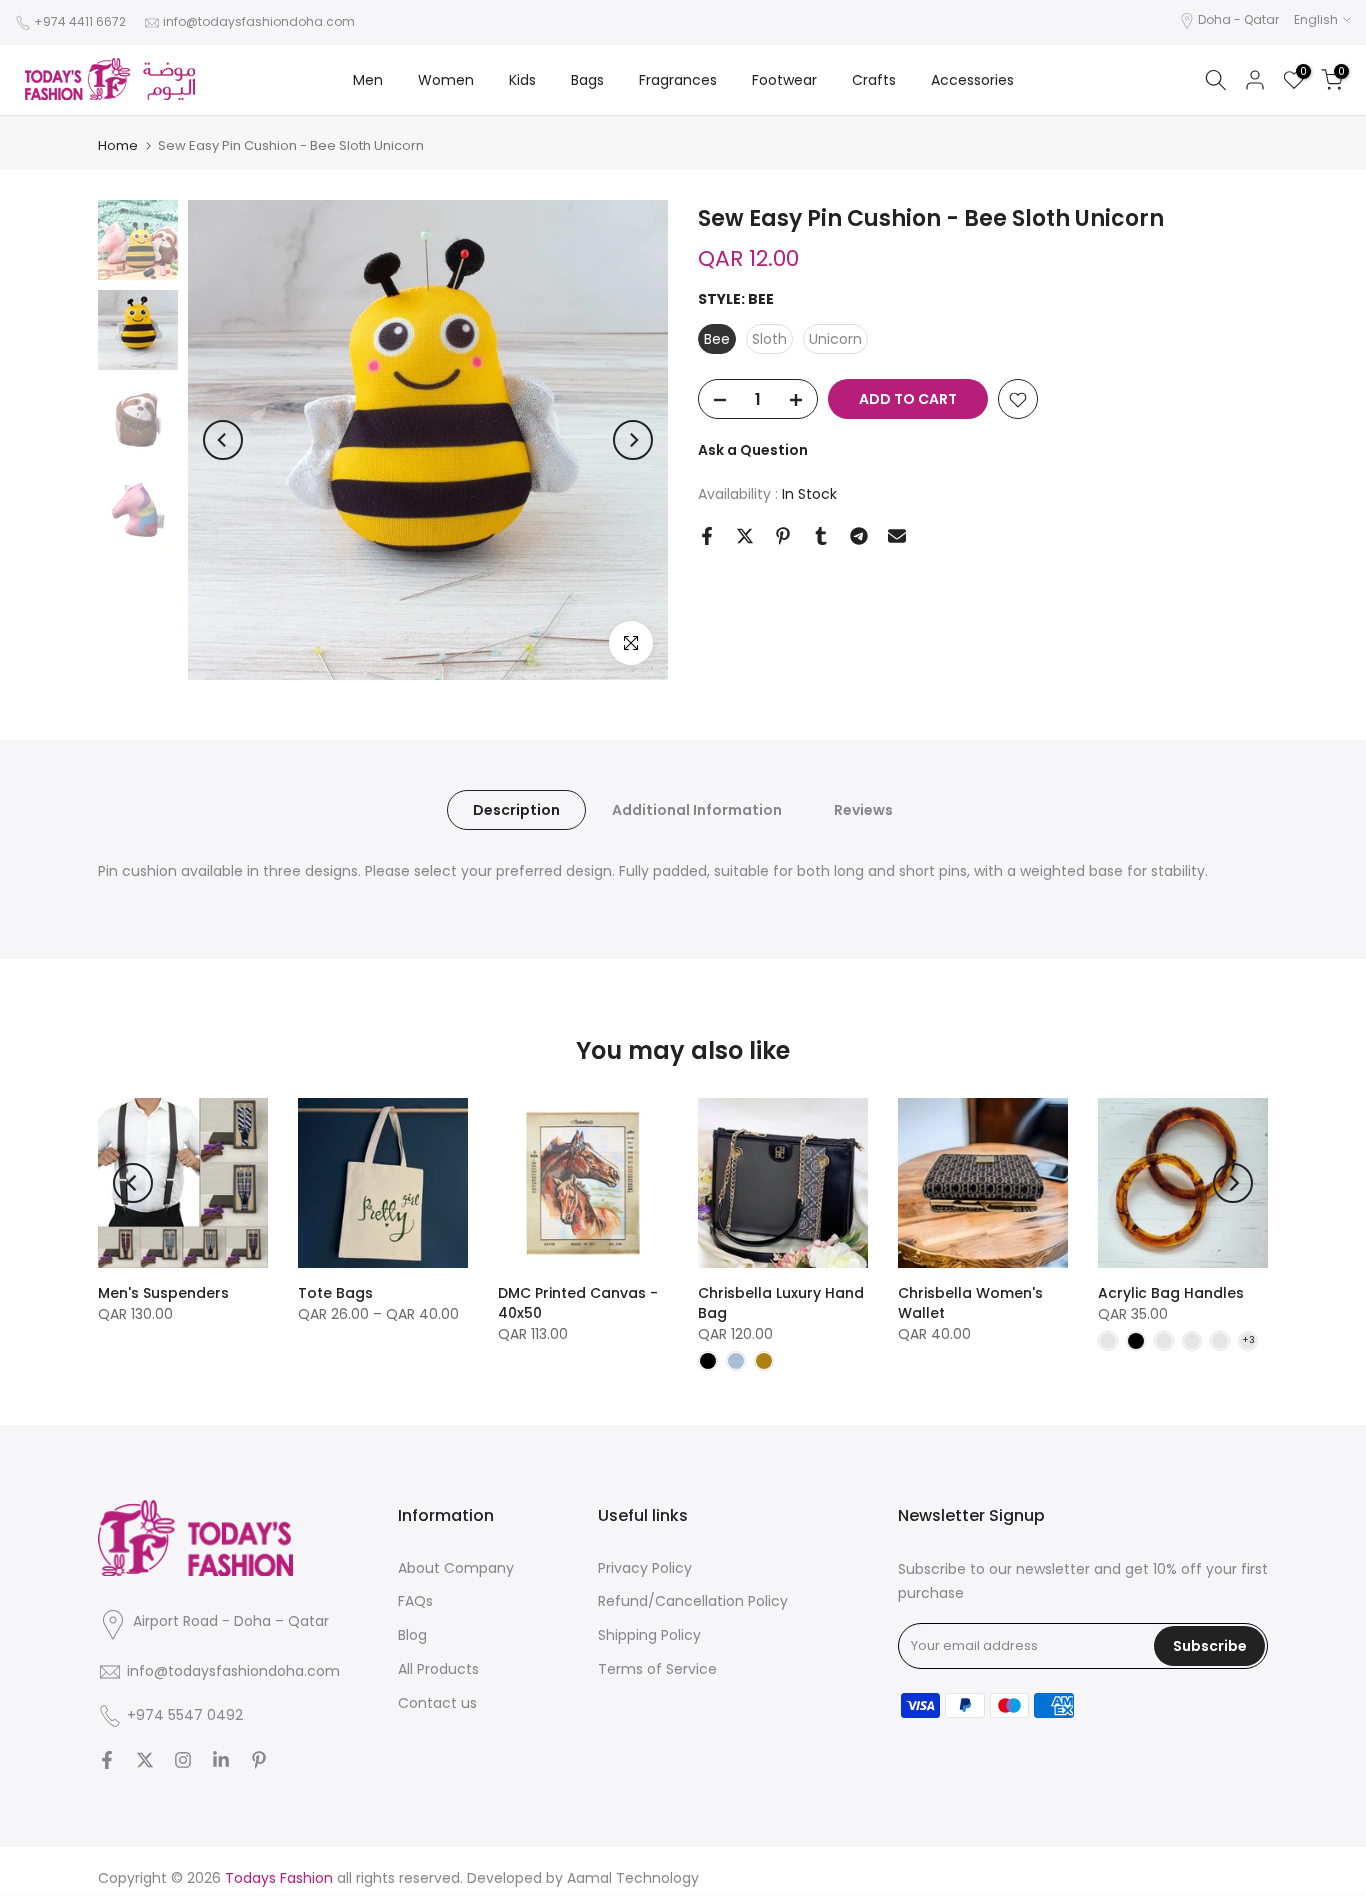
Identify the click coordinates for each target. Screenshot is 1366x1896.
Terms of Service (657, 1669)
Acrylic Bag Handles (1171, 1293)
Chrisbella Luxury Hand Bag (781, 1303)
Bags (587, 80)
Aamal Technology (633, 1878)
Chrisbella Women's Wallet (970, 1303)
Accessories (972, 80)
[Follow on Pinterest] (259, 1760)
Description (516, 810)
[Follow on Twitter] (145, 1760)
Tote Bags (335, 1293)
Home (118, 145)
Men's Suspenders (163, 1293)
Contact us (437, 1703)
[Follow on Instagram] (183, 1760)
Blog (412, 1635)
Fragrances (678, 80)
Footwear (784, 80)
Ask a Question (753, 451)
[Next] (633, 440)
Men (368, 80)
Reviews (863, 810)
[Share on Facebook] (707, 536)
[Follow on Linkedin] (221, 1760)
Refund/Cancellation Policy (693, 1601)
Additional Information (697, 810)
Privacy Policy (645, 1568)
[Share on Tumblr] (821, 536)
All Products (438, 1669)
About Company (456, 1568)
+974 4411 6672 (80, 21)
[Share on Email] (897, 536)
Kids (522, 80)
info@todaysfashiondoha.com (259, 21)
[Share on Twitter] (745, 536)
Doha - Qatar (1238, 19)
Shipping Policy (649, 1635)
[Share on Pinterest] (783, 536)
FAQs (415, 1601)
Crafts (874, 80)
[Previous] (223, 440)
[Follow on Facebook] (107, 1760)
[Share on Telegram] (859, 536)
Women (446, 80)
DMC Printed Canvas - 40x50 (578, 1303)
